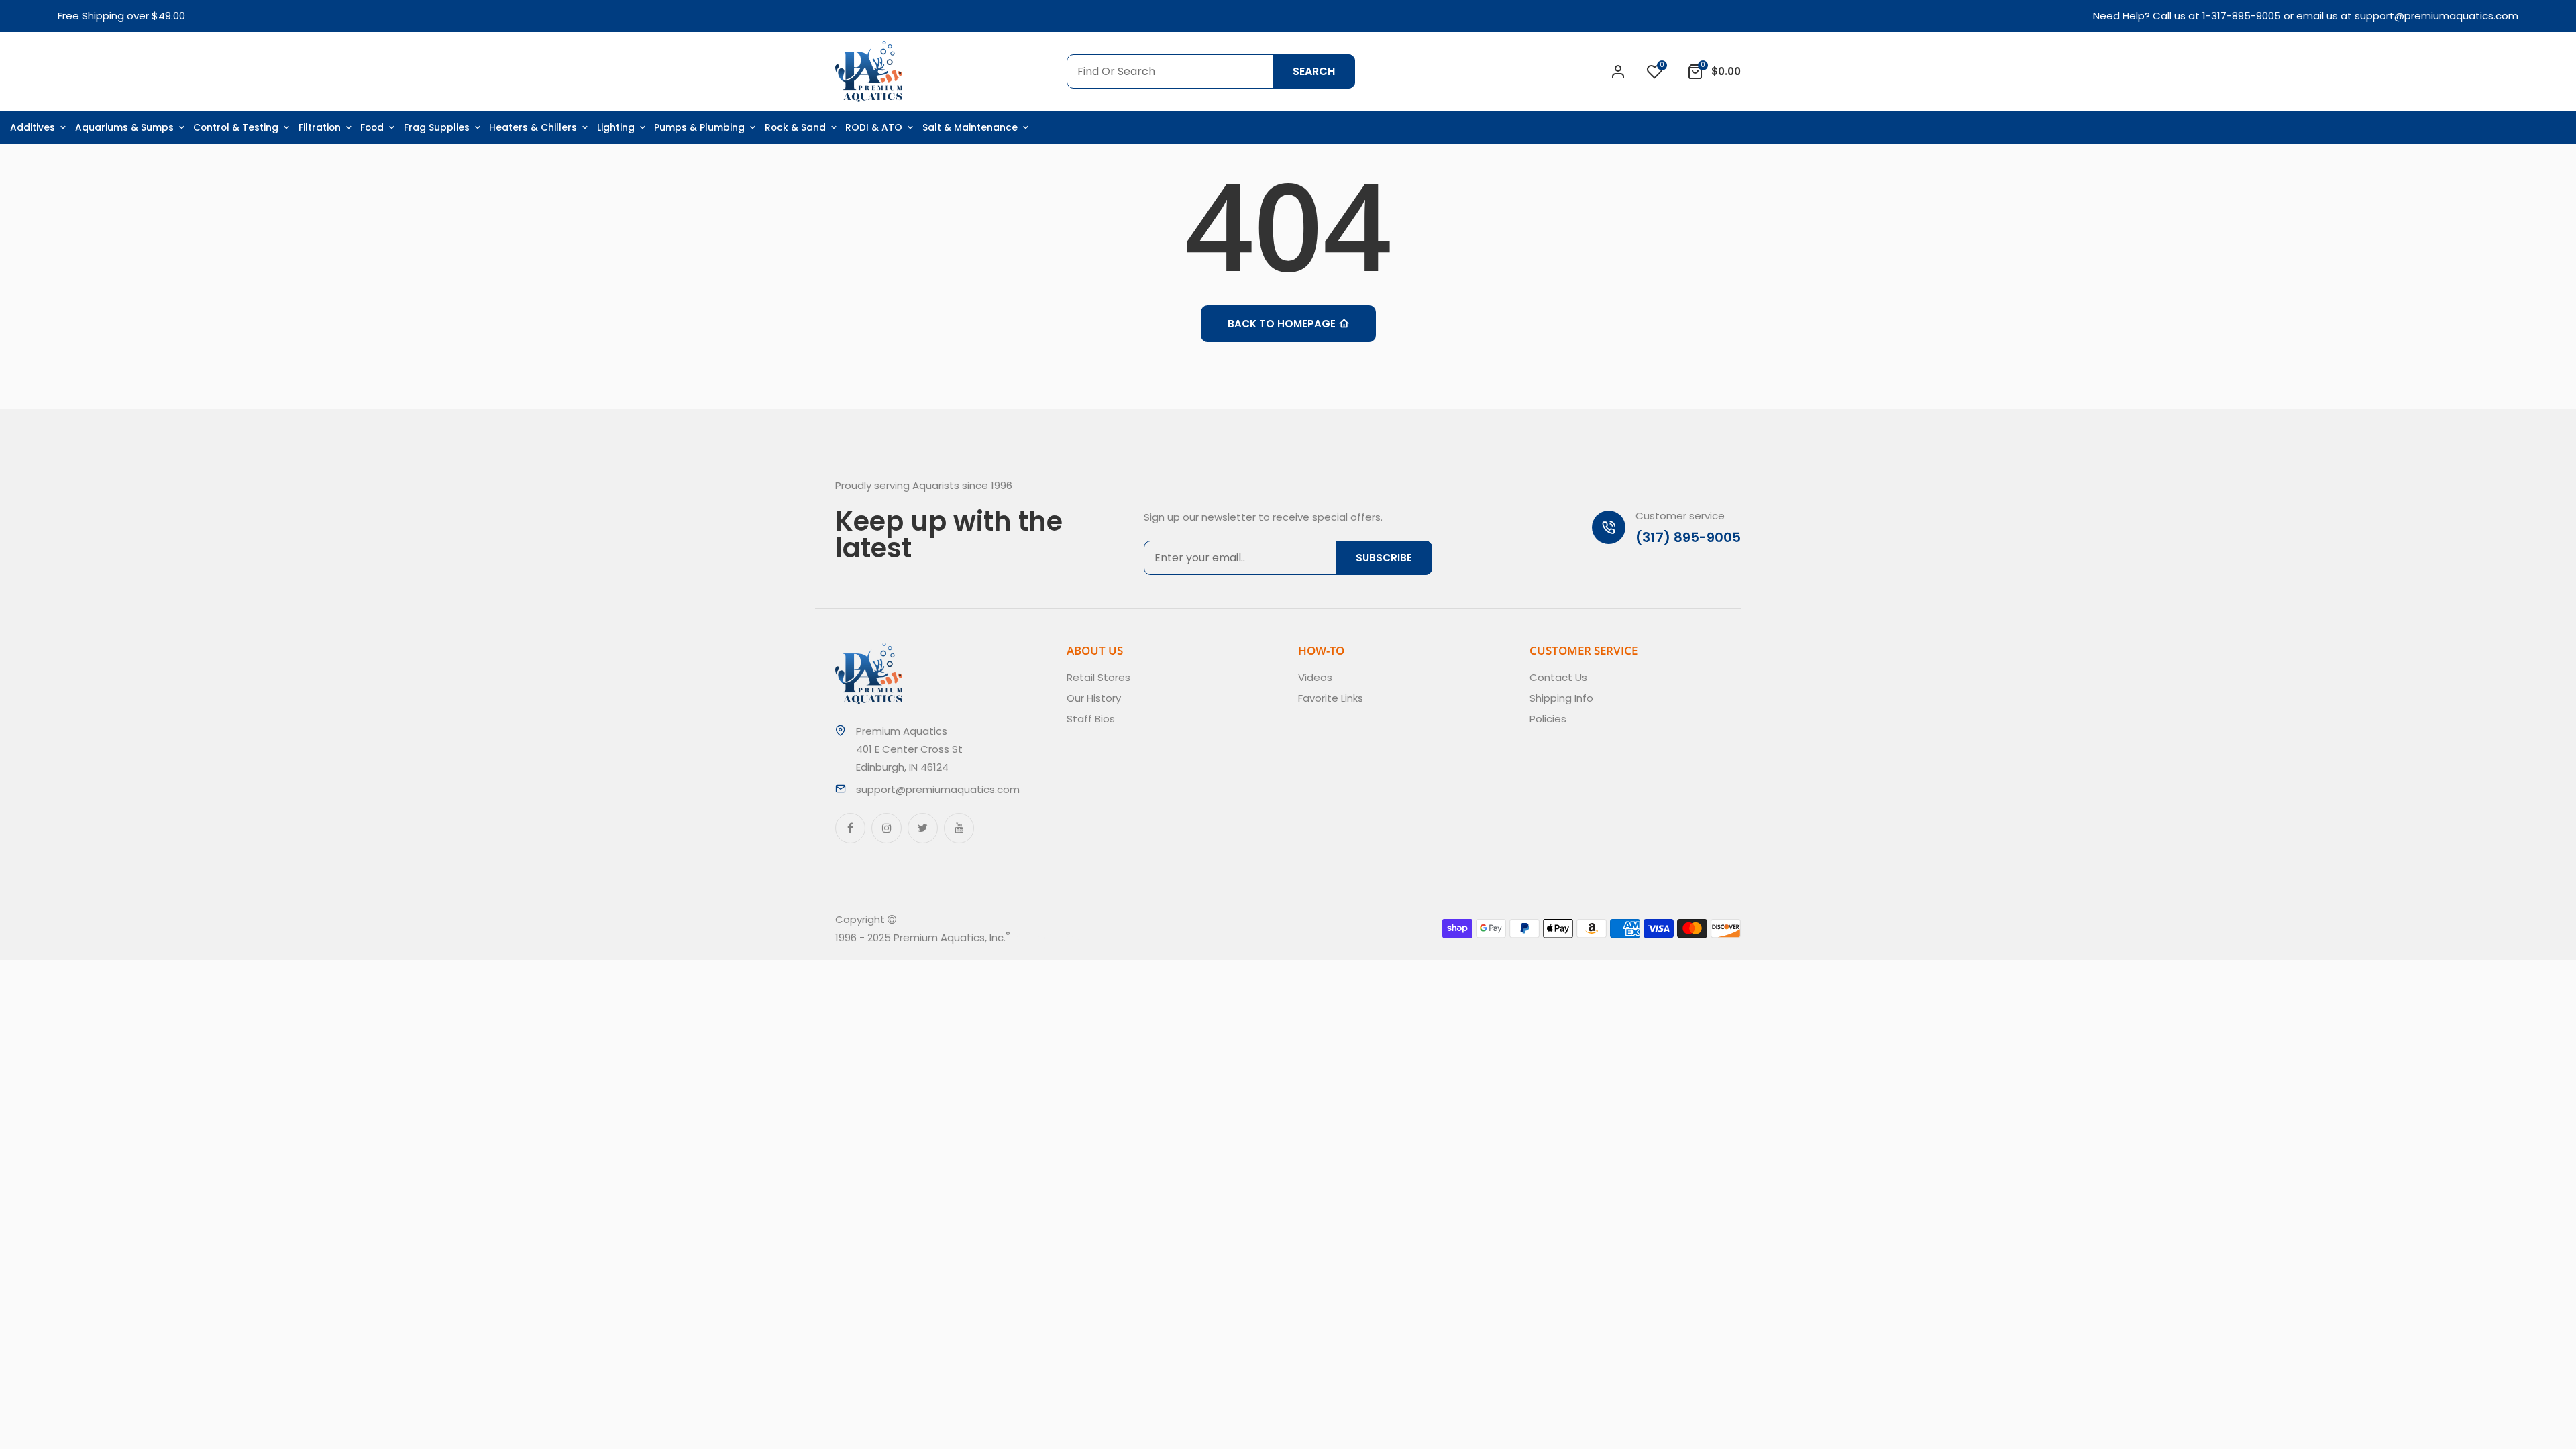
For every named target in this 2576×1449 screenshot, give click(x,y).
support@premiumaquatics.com (2436, 16)
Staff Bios (1091, 719)
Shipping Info (1561, 698)
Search (1314, 71)
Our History (1094, 698)
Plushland (1073, 937)
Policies (1548, 719)
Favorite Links (1331, 698)
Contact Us (1558, 677)
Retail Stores (1098, 677)
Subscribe (1384, 558)
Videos (1315, 677)
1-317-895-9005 (2242, 16)
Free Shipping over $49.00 (121, 16)
